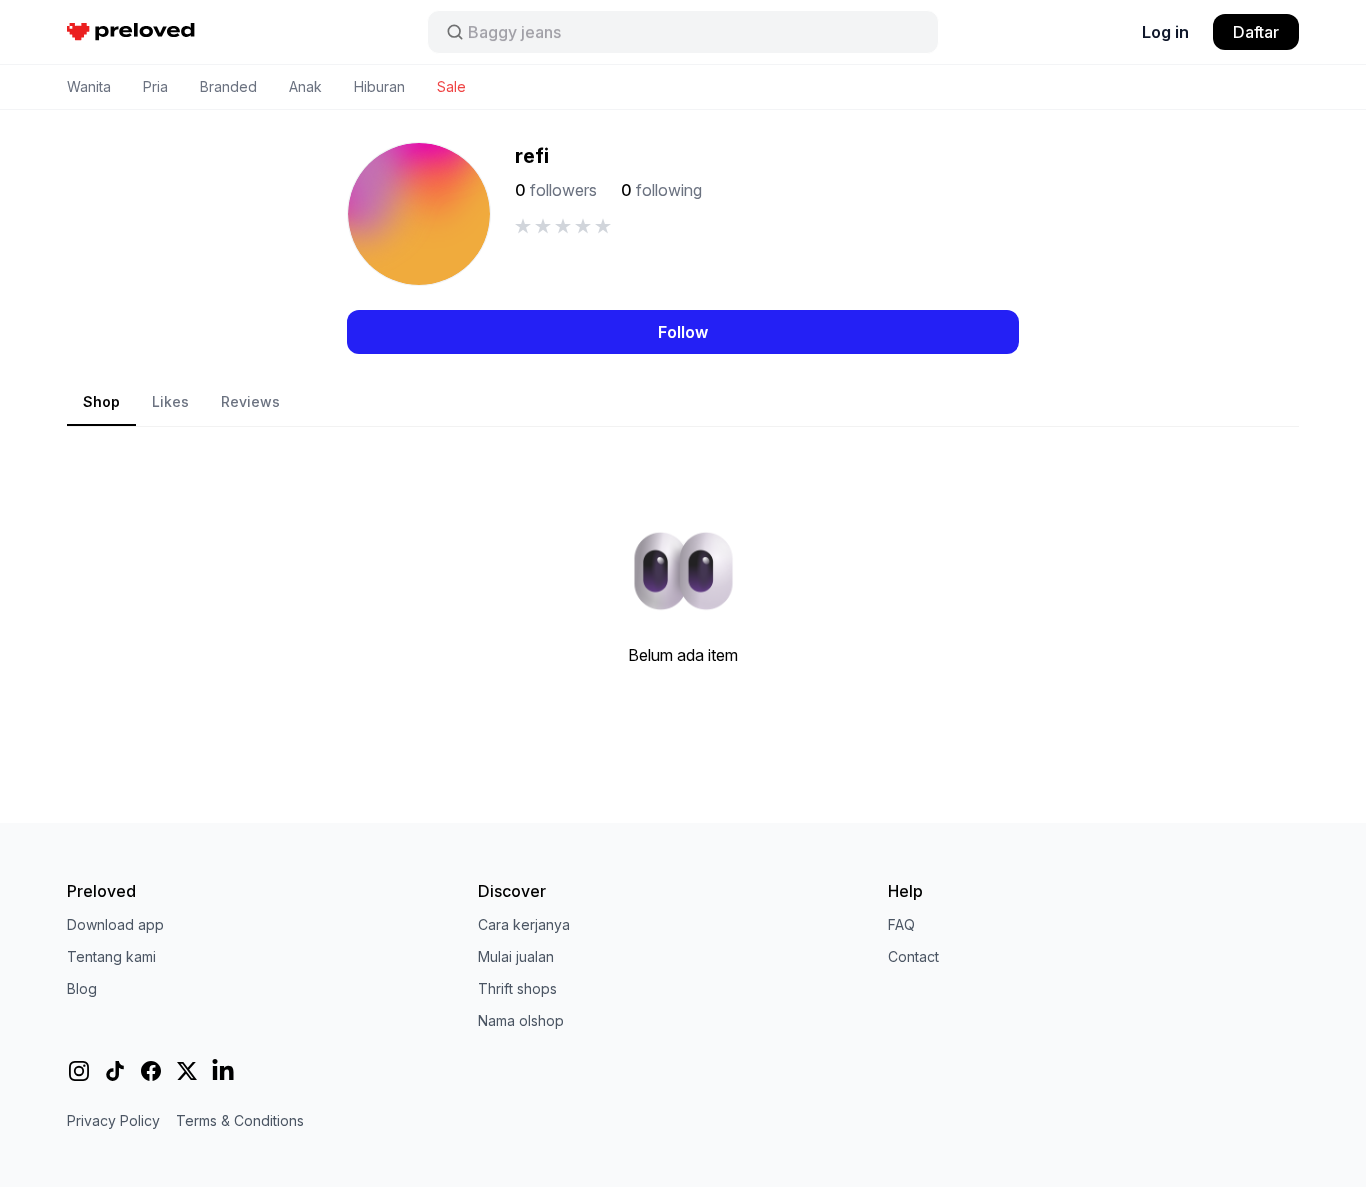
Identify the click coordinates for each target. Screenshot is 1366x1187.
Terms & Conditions (240, 1120)
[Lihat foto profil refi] (419, 214)
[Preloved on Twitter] (187, 1071)
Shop (101, 401)
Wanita (89, 86)
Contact (913, 956)
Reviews (250, 401)
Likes (170, 401)
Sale (451, 86)
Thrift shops (517, 988)
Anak (305, 86)
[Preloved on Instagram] (79, 1071)
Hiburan (379, 86)
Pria (155, 86)
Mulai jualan (516, 956)
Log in (1165, 32)
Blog (82, 988)
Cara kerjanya (524, 924)
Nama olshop (521, 1020)
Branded (228, 86)
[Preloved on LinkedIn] (223, 1071)
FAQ (901, 924)
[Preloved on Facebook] (151, 1071)
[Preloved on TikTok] (115, 1071)
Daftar (1256, 32)
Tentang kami (111, 956)
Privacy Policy (113, 1120)
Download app (115, 924)
